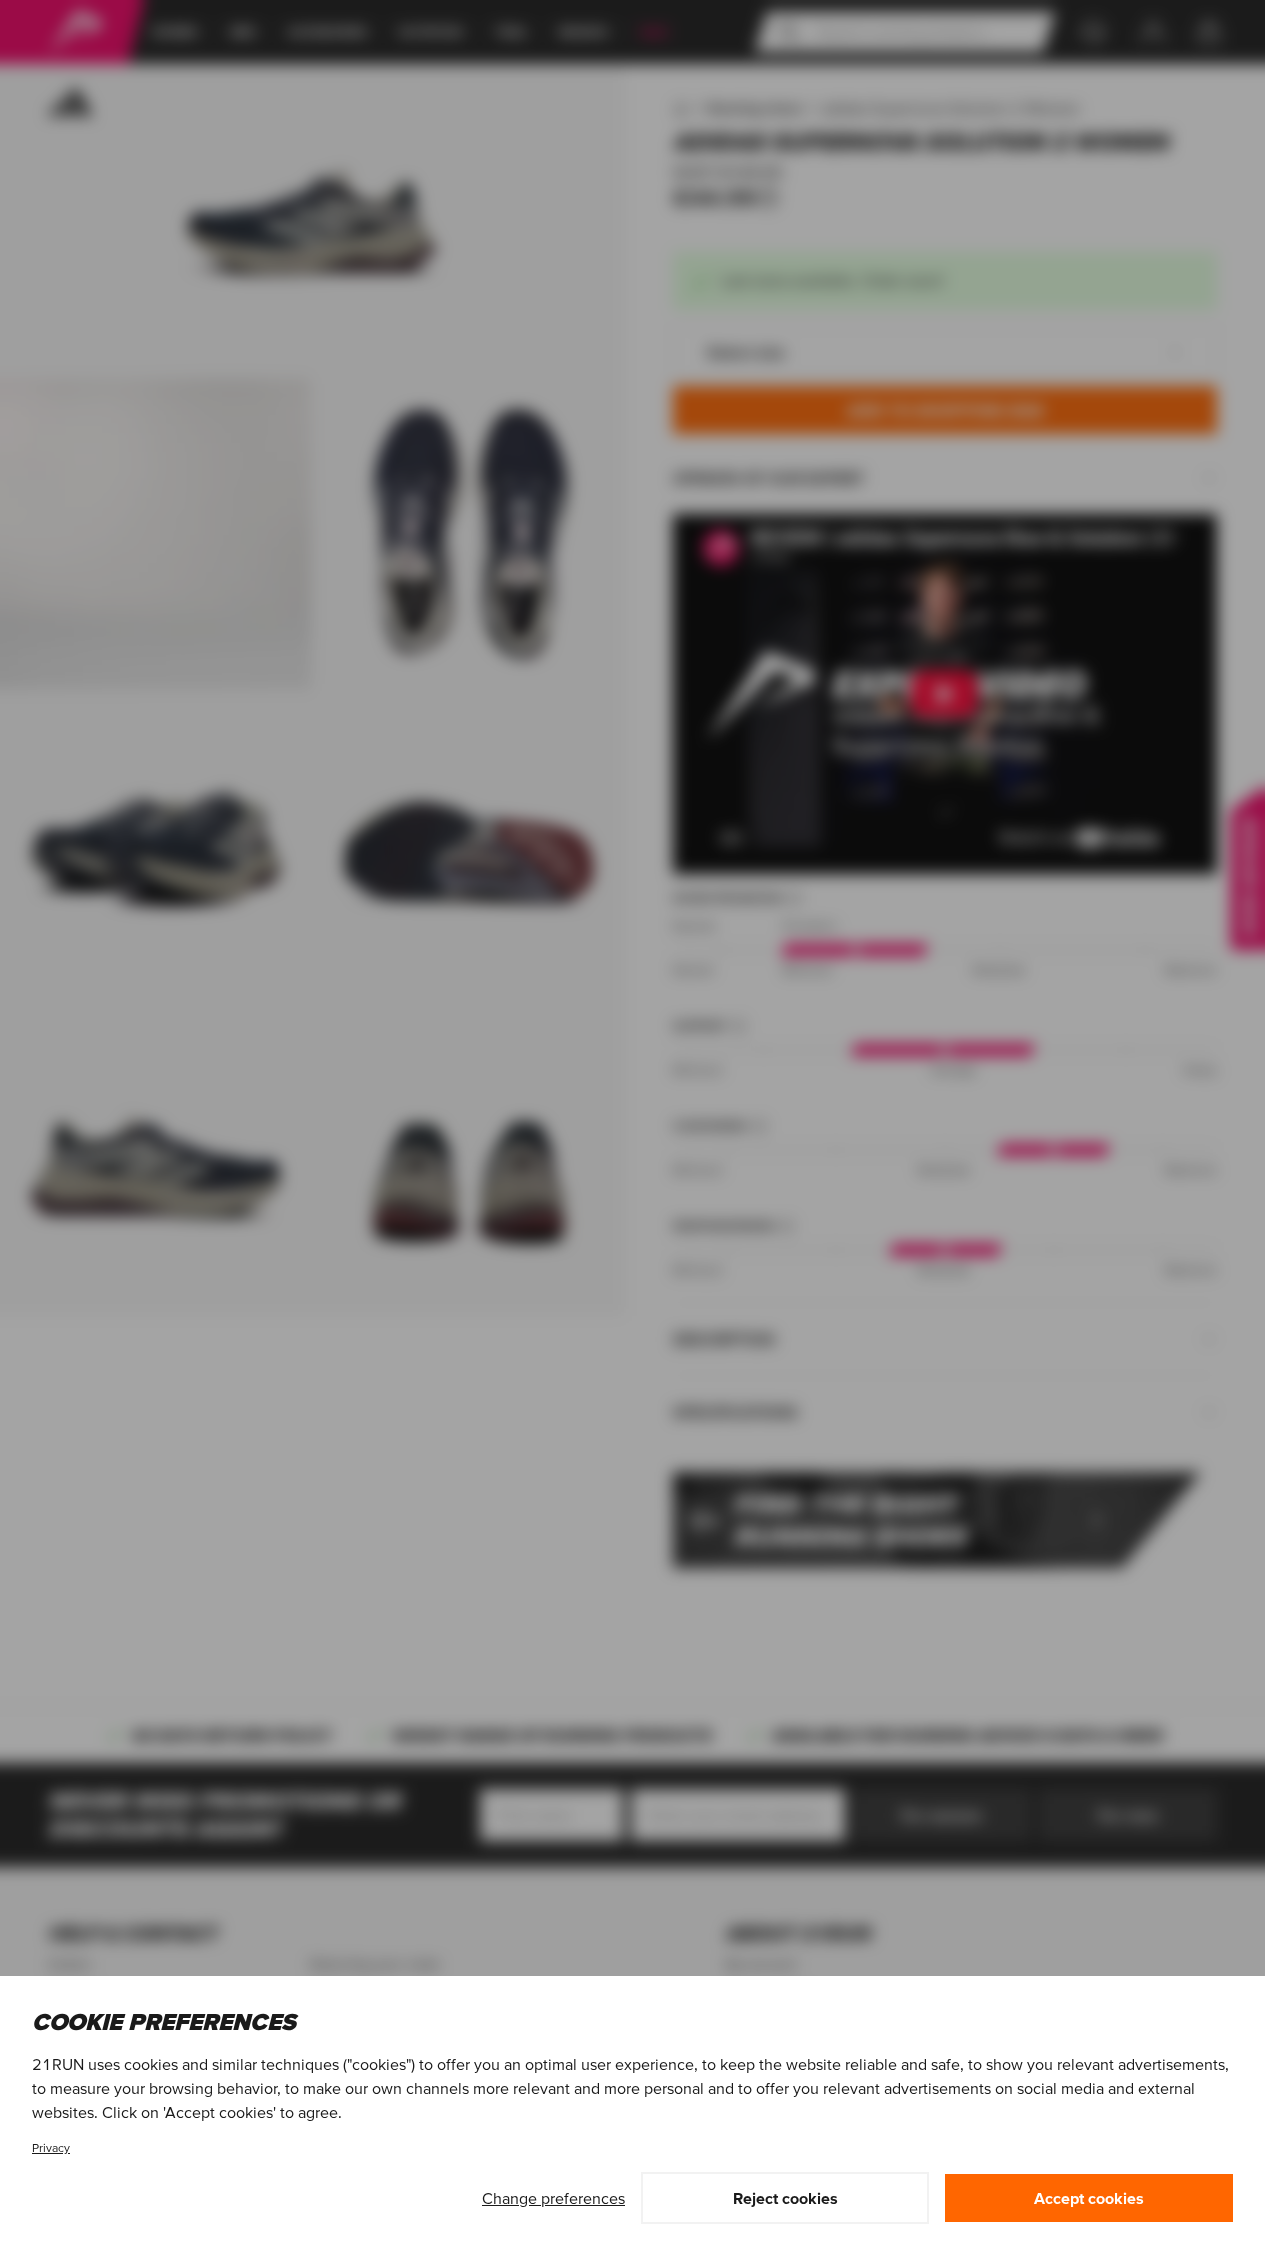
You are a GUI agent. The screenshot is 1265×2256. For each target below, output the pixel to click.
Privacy (51, 2147)
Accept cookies (1089, 2198)
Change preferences (553, 2198)
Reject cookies (785, 2198)
